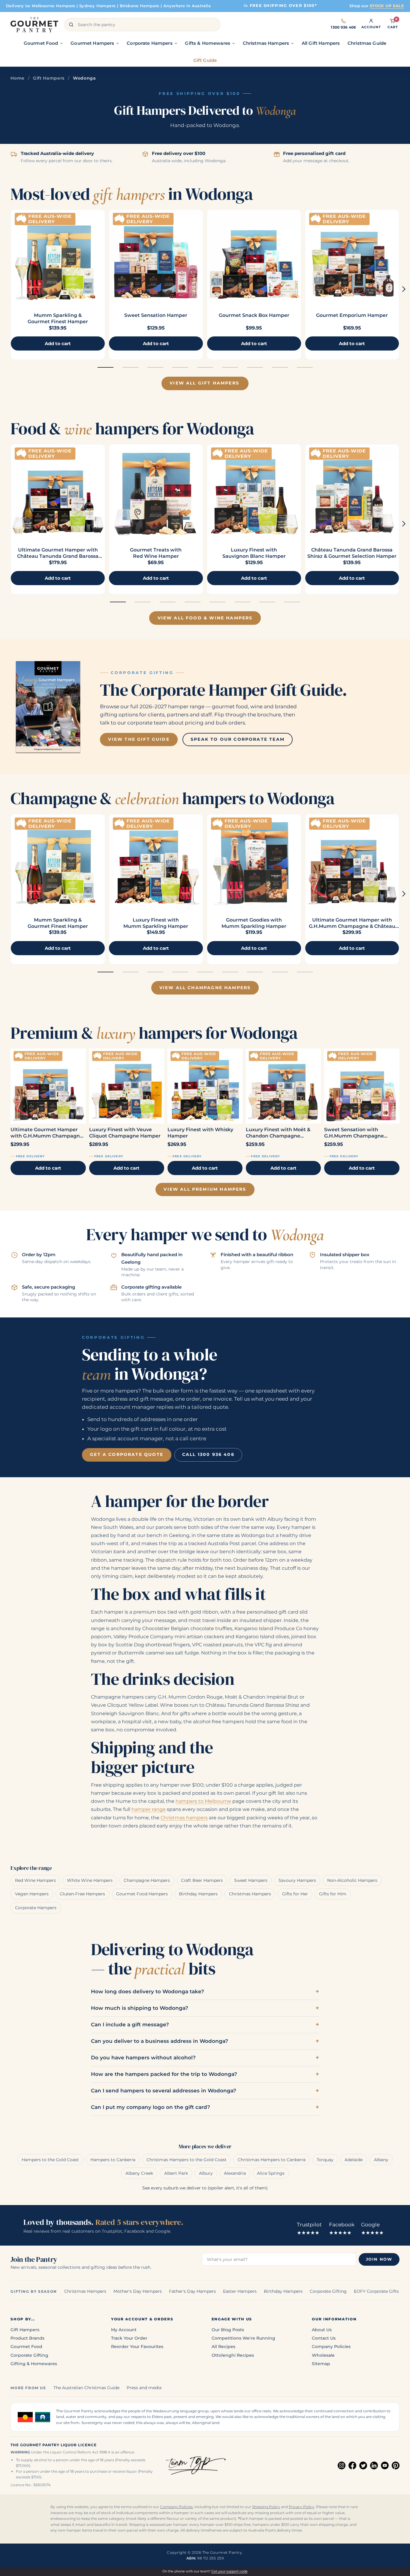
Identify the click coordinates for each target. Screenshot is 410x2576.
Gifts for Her (295, 1894)
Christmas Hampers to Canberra (272, 2160)
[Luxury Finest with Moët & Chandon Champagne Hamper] (283, 1086)
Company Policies (331, 2347)
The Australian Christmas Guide (86, 2388)
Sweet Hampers (251, 1880)
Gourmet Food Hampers (142, 1894)
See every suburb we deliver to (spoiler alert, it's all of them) (205, 2188)
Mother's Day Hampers (138, 2291)
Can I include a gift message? (130, 2025)
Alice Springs (271, 2173)
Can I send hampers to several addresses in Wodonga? (164, 2091)
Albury (206, 2173)
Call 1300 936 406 (208, 1454)
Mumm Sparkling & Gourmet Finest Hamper (58, 318)
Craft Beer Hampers (202, 1880)
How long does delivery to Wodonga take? (148, 1991)
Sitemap (321, 2364)
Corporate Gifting (328, 2291)
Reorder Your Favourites (137, 2347)
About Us (322, 2330)
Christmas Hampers (250, 1894)
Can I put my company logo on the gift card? (151, 2107)
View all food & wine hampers (205, 618)
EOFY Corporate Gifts (376, 2291)
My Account (124, 2330)
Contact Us (324, 2338)
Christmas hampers (184, 1818)
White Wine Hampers (90, 1880)
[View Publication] (48, 707)
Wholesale (323, 2355)
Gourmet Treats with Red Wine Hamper (156, 553)
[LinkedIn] (374, 2465)
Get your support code (229, 2571)
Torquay (325, 2160)
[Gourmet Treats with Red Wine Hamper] (156, 491)
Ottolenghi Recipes (233, 2355)
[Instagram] (342, 2465)
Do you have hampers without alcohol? (143, 2058)
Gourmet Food (26, 2347)
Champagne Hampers (147, 1880)
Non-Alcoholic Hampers (352, 1880)
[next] (404, 289)
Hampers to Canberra (113, 2160)
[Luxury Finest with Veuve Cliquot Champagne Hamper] (127, 1086)
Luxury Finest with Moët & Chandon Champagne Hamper (278, 1133)
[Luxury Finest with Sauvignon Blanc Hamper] (254, 491)
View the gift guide (139, 739)
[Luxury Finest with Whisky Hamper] (205, 1086)
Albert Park (176, 2173)
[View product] (156, 257)
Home (18, 78)
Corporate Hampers (36, 1908)
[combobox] (142, 25)
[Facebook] (352, 2465)
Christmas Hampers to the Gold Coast (187, 2160)
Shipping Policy (266, 2507)
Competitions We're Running (243, 2338)
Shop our (377, 6)
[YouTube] (385, 2465)
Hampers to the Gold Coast (50, 2160)
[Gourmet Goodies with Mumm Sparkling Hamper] (254, 861)
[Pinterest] (396, 2465)
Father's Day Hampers (192, 2291)
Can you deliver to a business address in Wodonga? (160, 2041)
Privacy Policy (301, 2507)
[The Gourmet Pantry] (34, 25)
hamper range (149, 1809)
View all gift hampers (204, 383)
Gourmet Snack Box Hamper (254, 315)
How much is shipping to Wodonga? (140, 2008)
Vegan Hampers (32, 1894)
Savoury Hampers (297, 1880)
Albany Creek (139, 2173)
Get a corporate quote (127, 1454)
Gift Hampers (49, 78)
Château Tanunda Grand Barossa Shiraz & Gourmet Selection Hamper (352, 553)
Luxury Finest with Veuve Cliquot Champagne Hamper (125, 1133)
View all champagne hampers (205, 988)
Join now (379, 2259)
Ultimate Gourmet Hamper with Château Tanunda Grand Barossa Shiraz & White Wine (58, 556)
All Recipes (223, 2347)
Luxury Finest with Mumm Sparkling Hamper (156, 923)
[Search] (71, 25)
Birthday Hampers (198, 1894)
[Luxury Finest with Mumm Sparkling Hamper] (156, 861)
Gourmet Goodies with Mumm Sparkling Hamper (254, 923)
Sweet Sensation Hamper (156, 315)
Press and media (144, 2388)
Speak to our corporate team (238, 739)
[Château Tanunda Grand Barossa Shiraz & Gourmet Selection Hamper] (352, 491)
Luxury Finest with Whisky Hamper (200, 1133)
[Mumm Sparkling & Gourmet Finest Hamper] (58, 257)
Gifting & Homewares (34, 2364)
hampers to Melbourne (203, 1801)
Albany (381, 2160)
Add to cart (48, 1168)
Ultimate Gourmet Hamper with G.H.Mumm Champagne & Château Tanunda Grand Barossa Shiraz (352, 926)
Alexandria (235, 2173)
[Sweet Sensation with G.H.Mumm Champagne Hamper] (362, 1086)
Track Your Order (129, 2338)
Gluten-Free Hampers (82, 1894)
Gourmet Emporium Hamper (352, 315)
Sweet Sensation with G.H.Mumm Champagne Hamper (354, 1133)
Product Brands (27, 2338)
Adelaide (354, 2160)
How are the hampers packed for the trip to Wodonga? (164, 2074)
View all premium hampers (205, 1189)
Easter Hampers (240, 2291)
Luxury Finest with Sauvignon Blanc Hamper (254, 553)
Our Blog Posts (228, 2330)
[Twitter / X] (363, 2465)
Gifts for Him (333, 1894)
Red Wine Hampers (35, 1880)
